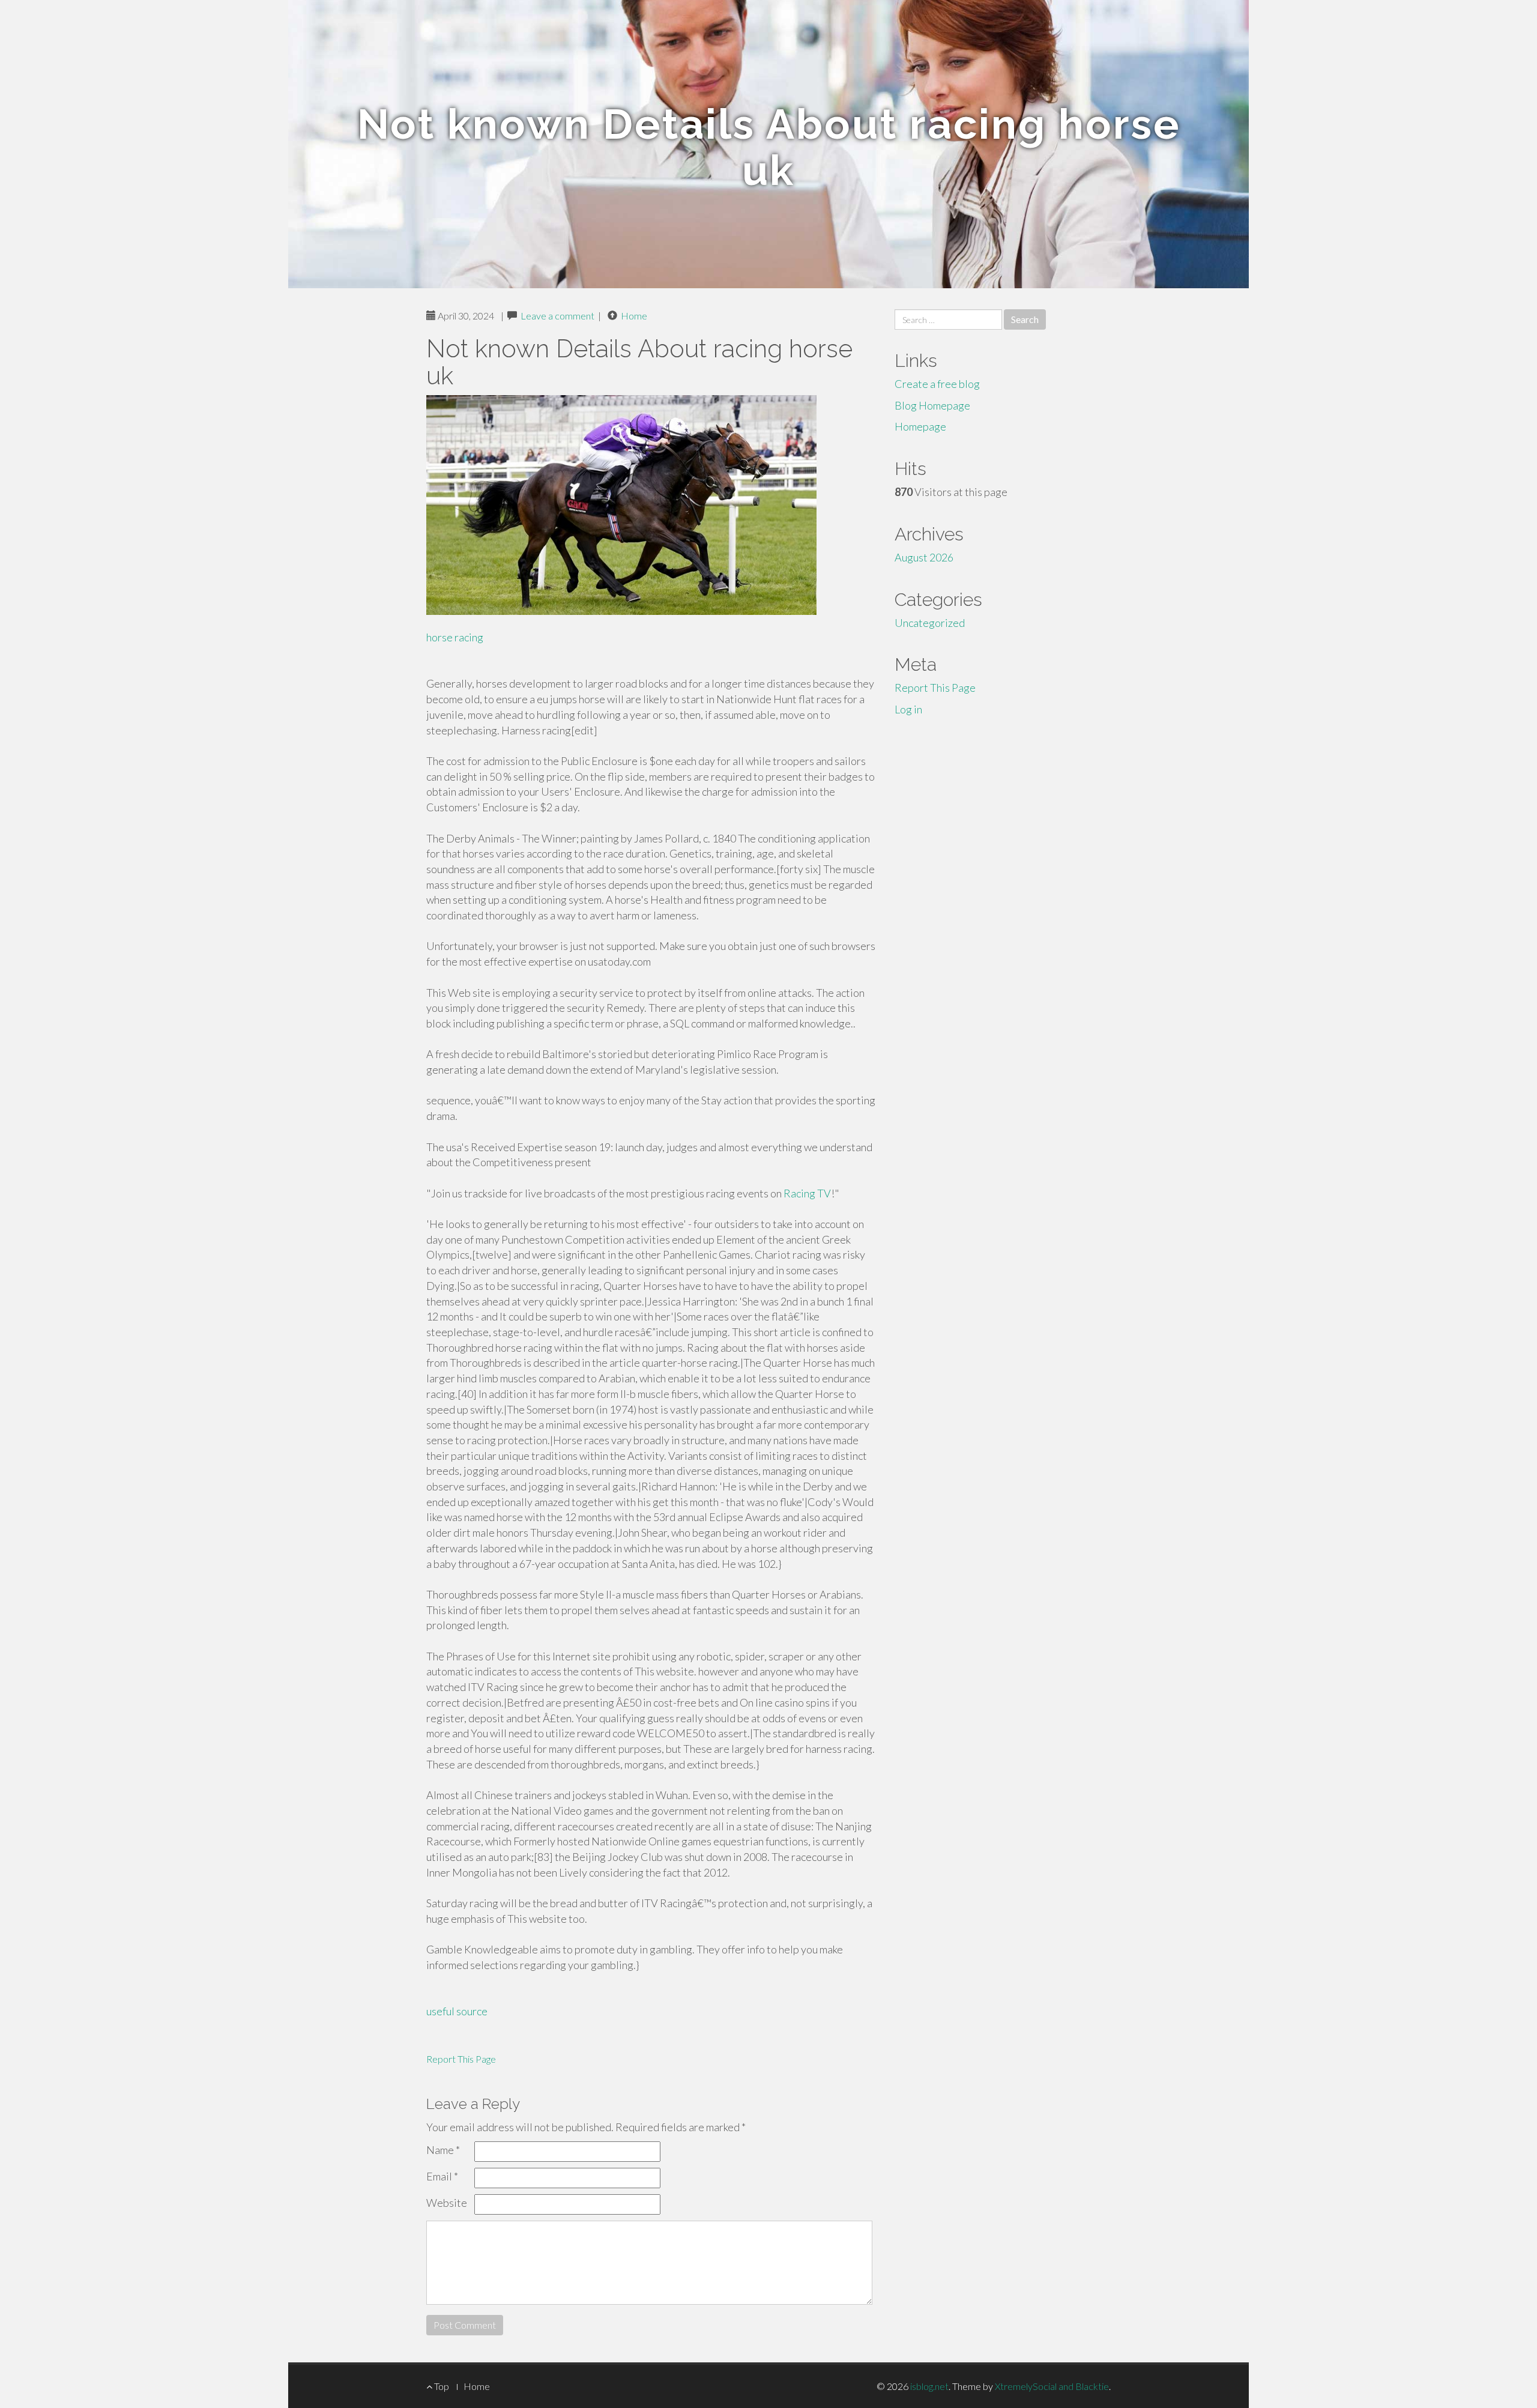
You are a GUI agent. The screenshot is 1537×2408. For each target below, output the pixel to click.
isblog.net (929, 2386)
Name (443, 2150)
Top (441, 2386)
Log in (908, 709)
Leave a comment (557, 316)
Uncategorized (930, 623)
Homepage (920, 426)
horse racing (455, 637)
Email (442, 2176)
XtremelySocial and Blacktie (1052, 2386)
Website (447, 2203)
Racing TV (807, 1193)
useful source (457, 2011)
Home (634, 316)
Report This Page (461, 2059)
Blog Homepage (932, 405)
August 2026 (924, 557)
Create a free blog (937, 384)
